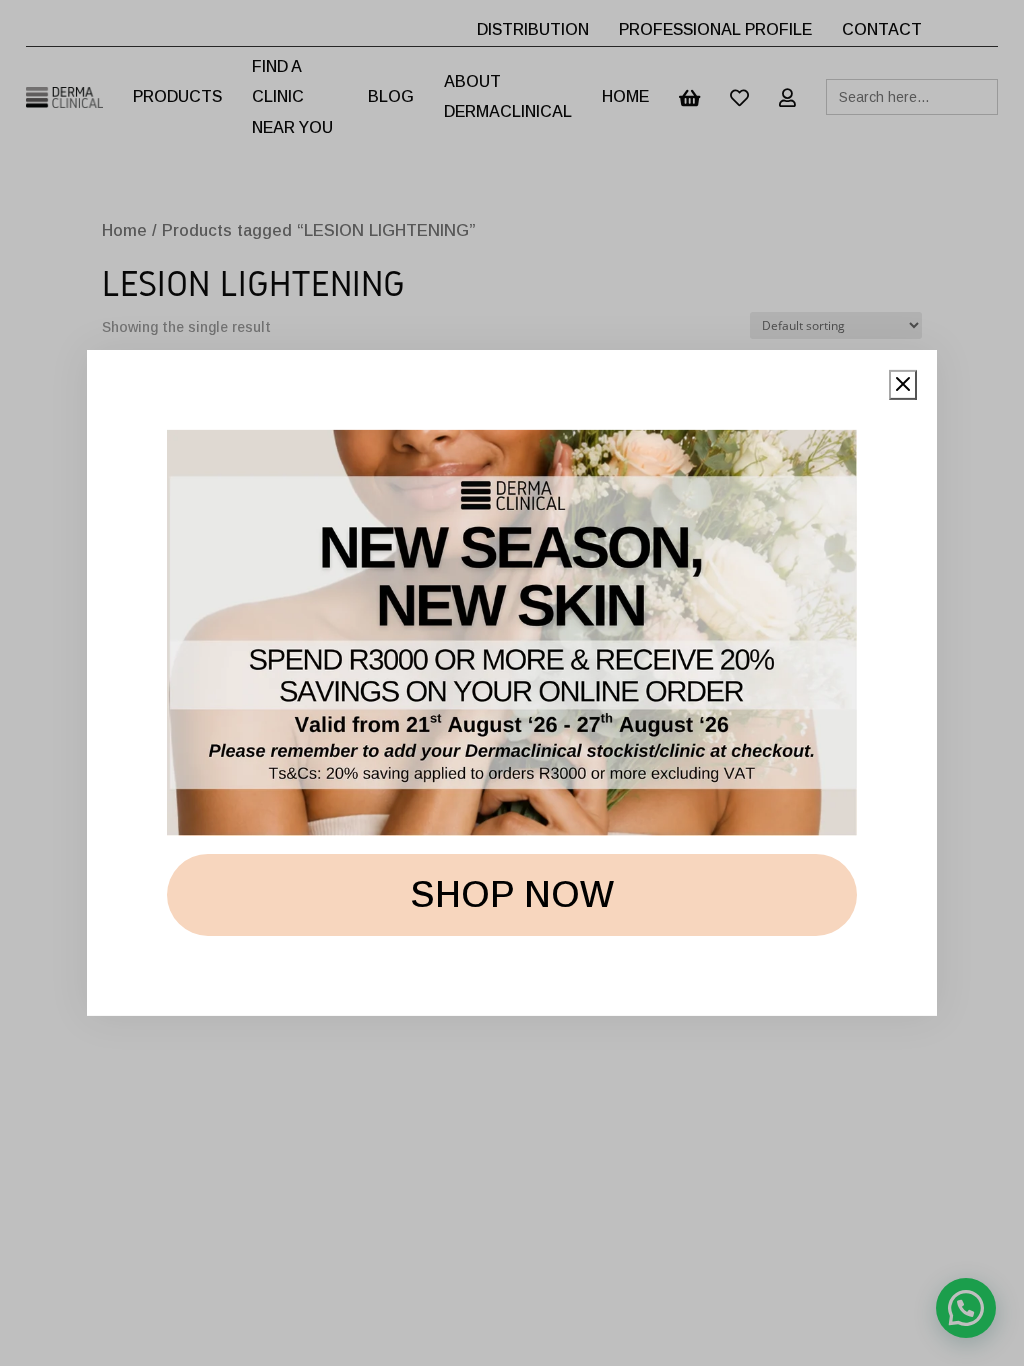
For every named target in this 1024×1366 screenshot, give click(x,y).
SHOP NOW (512, 894)
